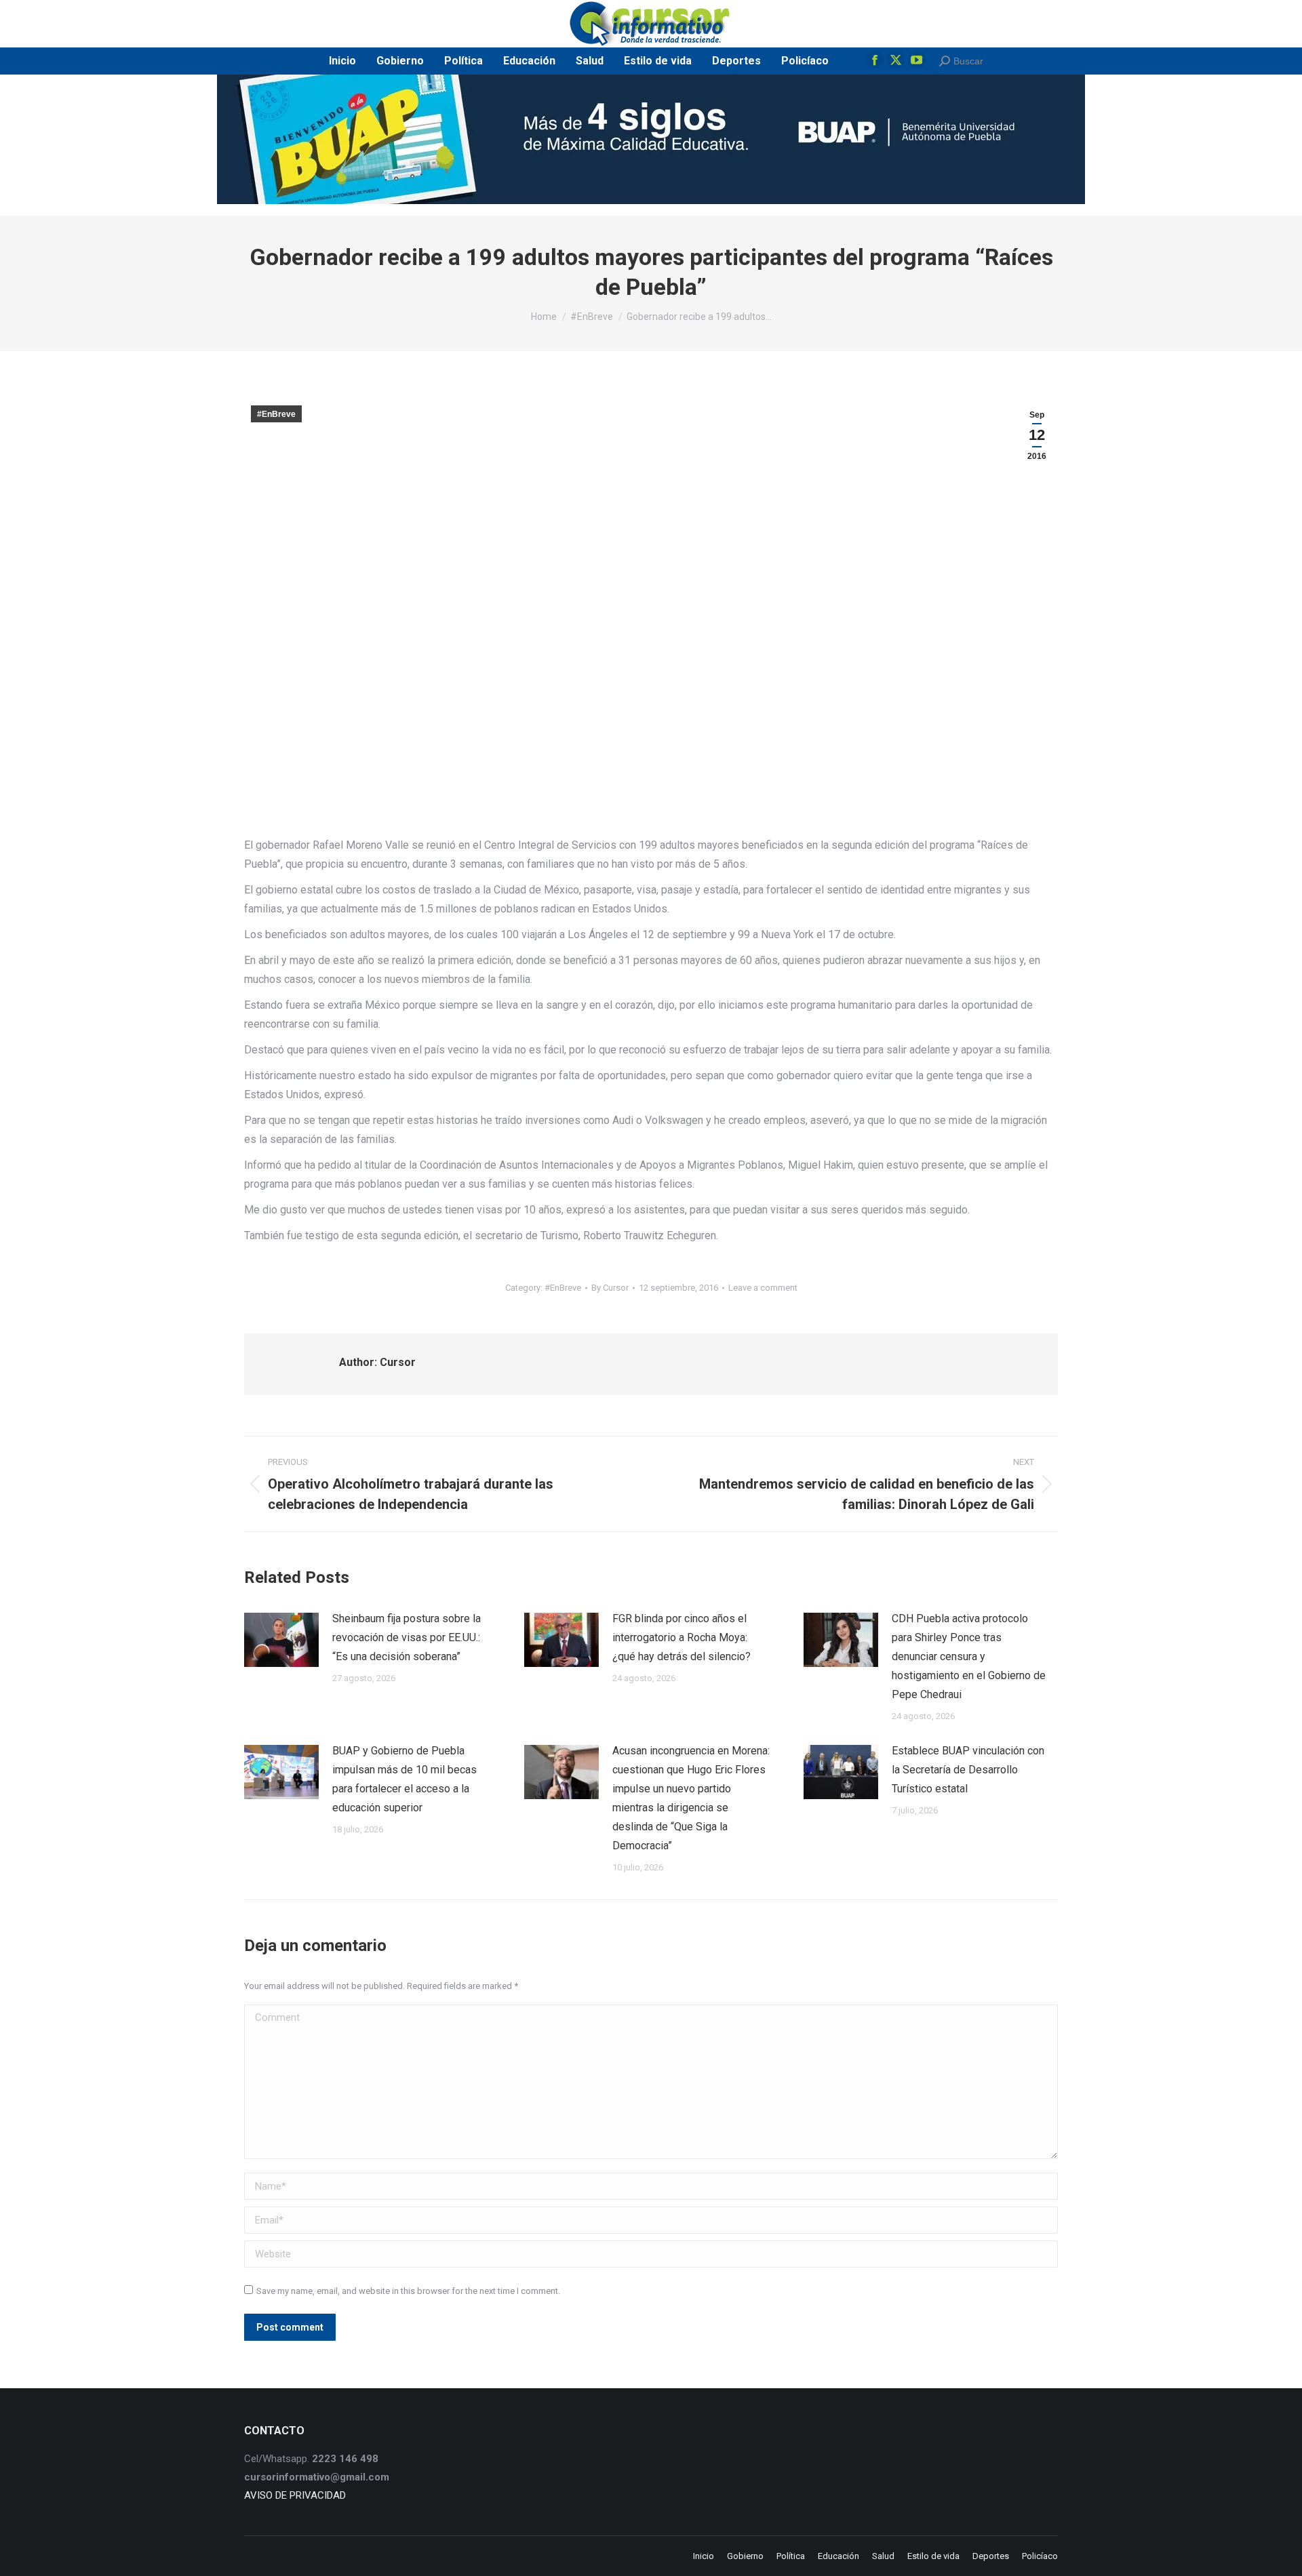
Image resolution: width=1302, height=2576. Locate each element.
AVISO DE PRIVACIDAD (295, 2495)
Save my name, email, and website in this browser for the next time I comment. (408, 2291)
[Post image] (281, 1640)
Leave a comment (763, 1288)
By (610, 1288)
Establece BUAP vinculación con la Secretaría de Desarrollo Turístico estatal (968, 1770)
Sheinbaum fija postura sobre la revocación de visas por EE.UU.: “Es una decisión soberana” (407, 1637)
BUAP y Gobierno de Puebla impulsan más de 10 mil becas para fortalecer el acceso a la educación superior (405, 1779)
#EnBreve (276, 414)
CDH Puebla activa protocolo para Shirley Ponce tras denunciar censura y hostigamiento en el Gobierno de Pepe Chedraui (969, 1656)
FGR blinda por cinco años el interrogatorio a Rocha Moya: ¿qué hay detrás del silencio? (682, 1637)
